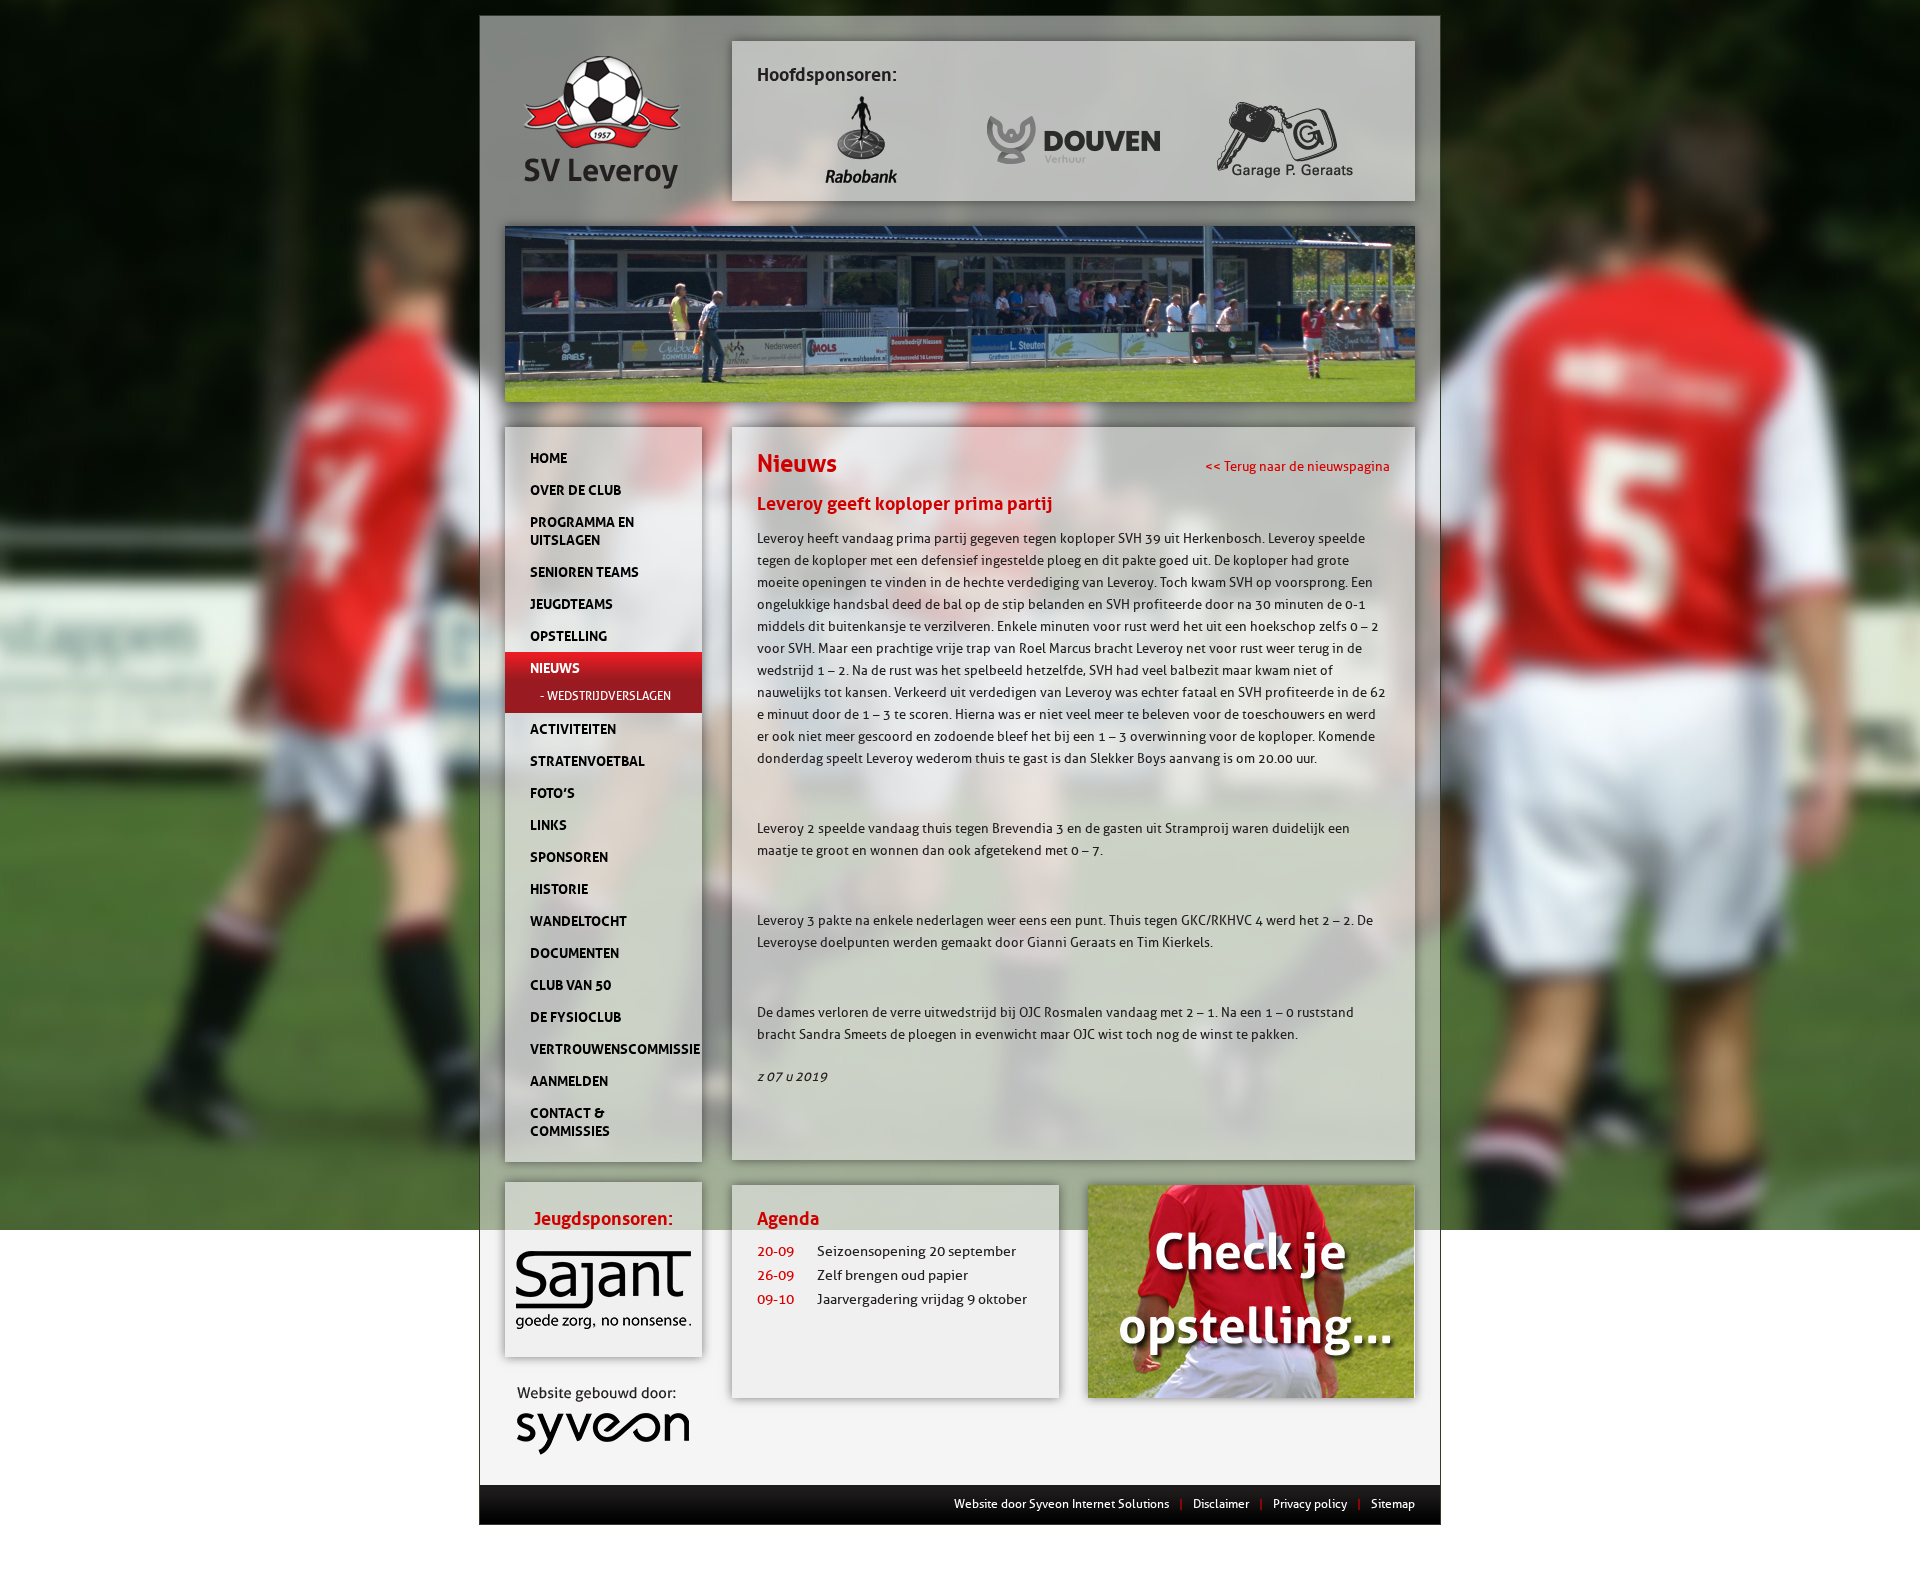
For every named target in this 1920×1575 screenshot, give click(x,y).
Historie (559, 889)
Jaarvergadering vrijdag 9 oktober (892, 1299)
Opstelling (568, 636)
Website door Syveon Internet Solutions (1061, 1503)
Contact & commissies (570, 1122)
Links (548, 825)
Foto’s (552, 793)
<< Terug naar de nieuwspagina (1297, 466)
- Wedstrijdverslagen (605, 695)
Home (548, 458)
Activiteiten (573, 729)
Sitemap (1393, 1503)
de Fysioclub (575, 1017)
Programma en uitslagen (582, 531)
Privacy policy (1310, 1503)
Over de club (575, 490)
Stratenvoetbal (587, 761)
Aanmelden (569, 1081)
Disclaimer (1221, 1503)
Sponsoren (569, 857)
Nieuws (555, 668)
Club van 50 (570, 985)
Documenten (574, 953)
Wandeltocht (578, 921)
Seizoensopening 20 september (886, 1251)
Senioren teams (584, 572)
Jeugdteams (571, 604)
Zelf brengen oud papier (862, 1275)
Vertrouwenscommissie (603, 1049)
